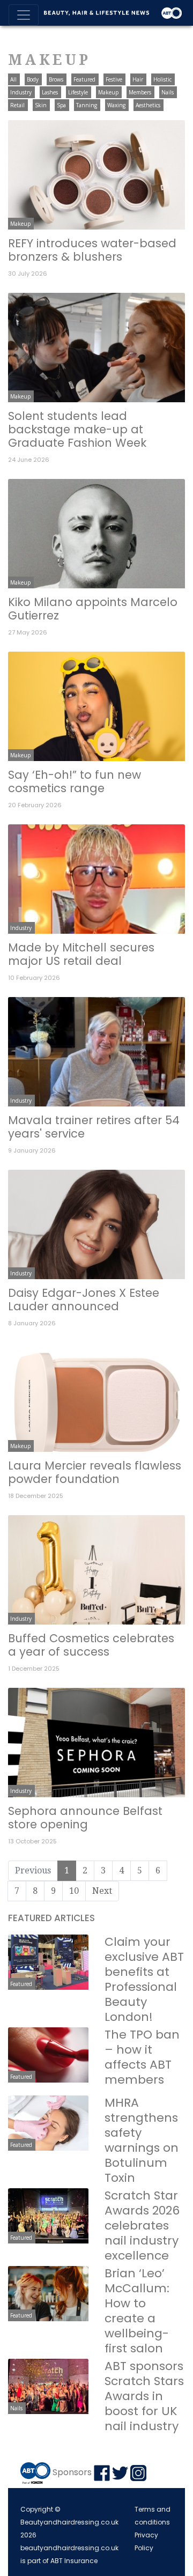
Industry (21, 92)
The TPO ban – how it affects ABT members (142, 2057)
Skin (41, 105)
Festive (114, 79)
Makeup (108, 92)
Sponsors (72, 2472)
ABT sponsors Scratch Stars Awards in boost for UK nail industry (144, 2396)
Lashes (50, 92)
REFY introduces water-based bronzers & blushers (92, 250)
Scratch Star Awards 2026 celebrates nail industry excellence (142, 2226)
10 (74, 1891)
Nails (168, 92)
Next (102, 1891)
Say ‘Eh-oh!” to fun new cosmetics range (75, 781)
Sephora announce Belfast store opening (85, 1818)
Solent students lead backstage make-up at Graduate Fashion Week (77, 429)
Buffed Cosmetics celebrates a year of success (91, 1645)
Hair (138, 79)
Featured (84, 79)
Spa (61, 105)
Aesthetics (148, 105)
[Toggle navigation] (24, 15)
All (13, 79)
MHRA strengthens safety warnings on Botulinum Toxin (142, 2140)
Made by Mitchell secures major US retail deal (81, 954)
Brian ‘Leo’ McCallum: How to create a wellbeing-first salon (137, 2311)
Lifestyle (78, 92)
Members (140, 92)
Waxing (116, 105)
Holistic (162, 79)
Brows (56, 79)
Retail (17, 105)
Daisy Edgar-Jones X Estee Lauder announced (84, 1300)
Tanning (87, 105)
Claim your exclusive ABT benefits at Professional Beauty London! (144, 1979)
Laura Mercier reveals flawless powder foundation (95, 1472)
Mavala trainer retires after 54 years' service (94, 1127)
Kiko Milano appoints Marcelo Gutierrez (93, 609)
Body (33, 79)
